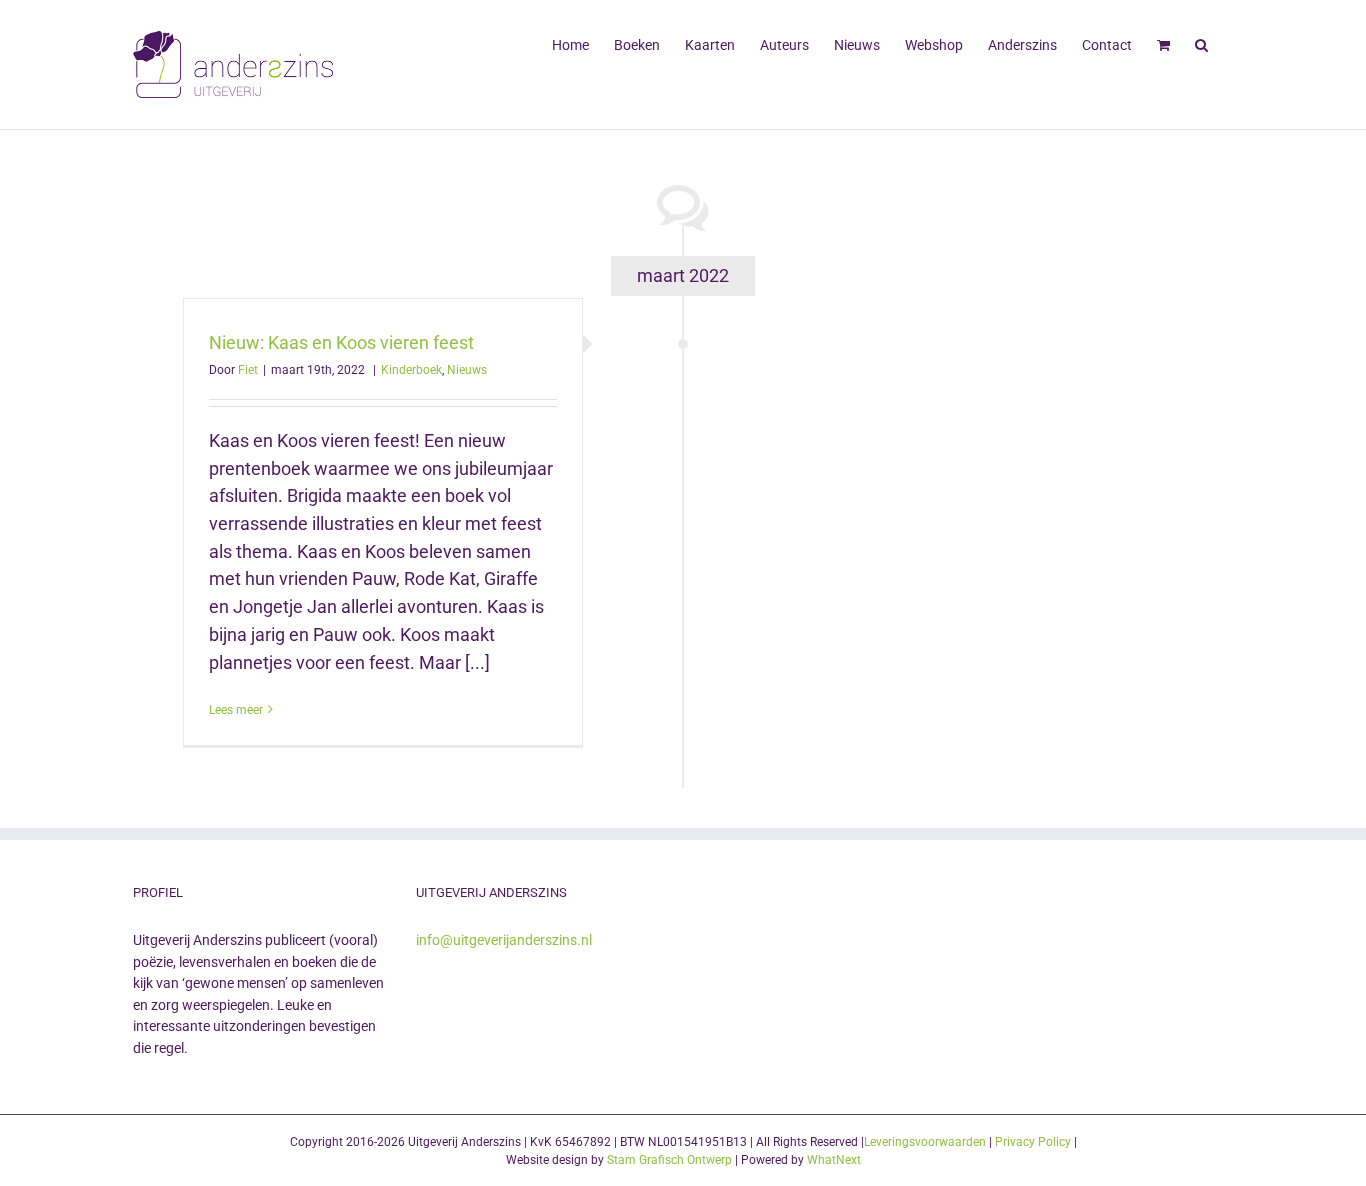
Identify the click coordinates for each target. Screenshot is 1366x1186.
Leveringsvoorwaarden (925, 1142)
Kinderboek (411, 370)
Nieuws (467, 370)
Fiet (248, 370)
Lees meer (236, 710)
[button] (1201, 43)
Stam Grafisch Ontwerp (669, 1160)
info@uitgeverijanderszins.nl (504, 940)
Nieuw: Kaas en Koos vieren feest (341, 342)
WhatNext (834, 1160)
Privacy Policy (1033, 1142)
